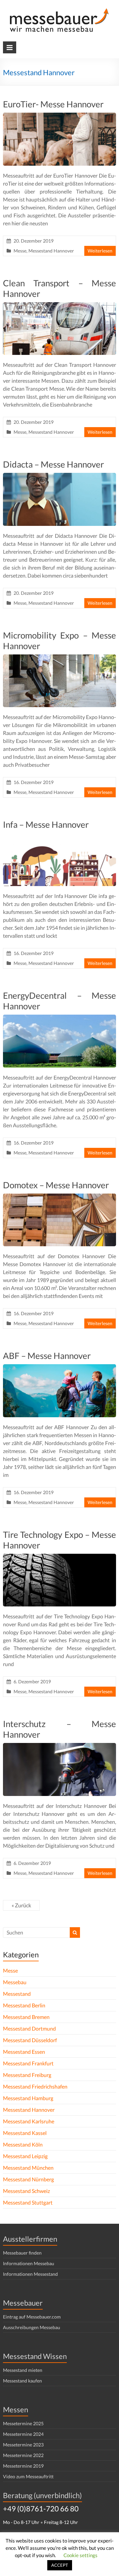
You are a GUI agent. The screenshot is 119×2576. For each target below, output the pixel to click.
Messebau (15, 1982)
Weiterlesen (100, 251)
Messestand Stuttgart (28, 2202)
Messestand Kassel (25, 2133)
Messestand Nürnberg (28, 2179)
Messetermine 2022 (23, 2455)
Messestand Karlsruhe (29, 2121)
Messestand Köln (23, 2144)
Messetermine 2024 (23, 2434)
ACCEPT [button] (60, 2565)
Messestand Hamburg (28, 2098)
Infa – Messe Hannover (46, 824)
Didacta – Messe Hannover (53, 464)
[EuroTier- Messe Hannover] (59, 116)
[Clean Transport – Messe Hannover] (59, 305)
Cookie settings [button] (80, 2555)
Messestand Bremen (26, 2017)
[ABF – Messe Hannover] (59, 1367)
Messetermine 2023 (23, 2445)
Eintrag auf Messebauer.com (32, 2317)
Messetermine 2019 (23, 2466)
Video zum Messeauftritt (28, 2476)
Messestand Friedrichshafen (35, 2086)
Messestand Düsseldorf (30, 2040)
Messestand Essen (24, 2052)
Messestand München (28, 2168)
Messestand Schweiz (26, 2191)
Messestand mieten (23, 2370)
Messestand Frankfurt (28, 2063)
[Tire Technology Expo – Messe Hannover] (59, 1557)
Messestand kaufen (22, 2381)
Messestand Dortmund (29, 2028)
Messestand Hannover (51, 251)
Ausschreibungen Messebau (32, 2327)
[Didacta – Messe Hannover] (59, 476)
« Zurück (21, 1905)
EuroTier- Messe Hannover (53, 104)
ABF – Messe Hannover (47, 1356)
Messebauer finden (22, 2253)
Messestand (17, 1994)
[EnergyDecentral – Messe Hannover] (59, 1018)
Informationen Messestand (30, 2274)
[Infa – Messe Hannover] (59, 836)
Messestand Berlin (24, 2005)
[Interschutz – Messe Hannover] (59, 1746)
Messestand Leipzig (25, 2156)
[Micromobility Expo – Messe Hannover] (59, 658)
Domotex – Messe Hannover (56, 1185)
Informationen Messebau (29, 2263)
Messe (20, 251)
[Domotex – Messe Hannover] (59, 1197)
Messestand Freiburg (27, 2075)
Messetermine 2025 (23, 2423)
